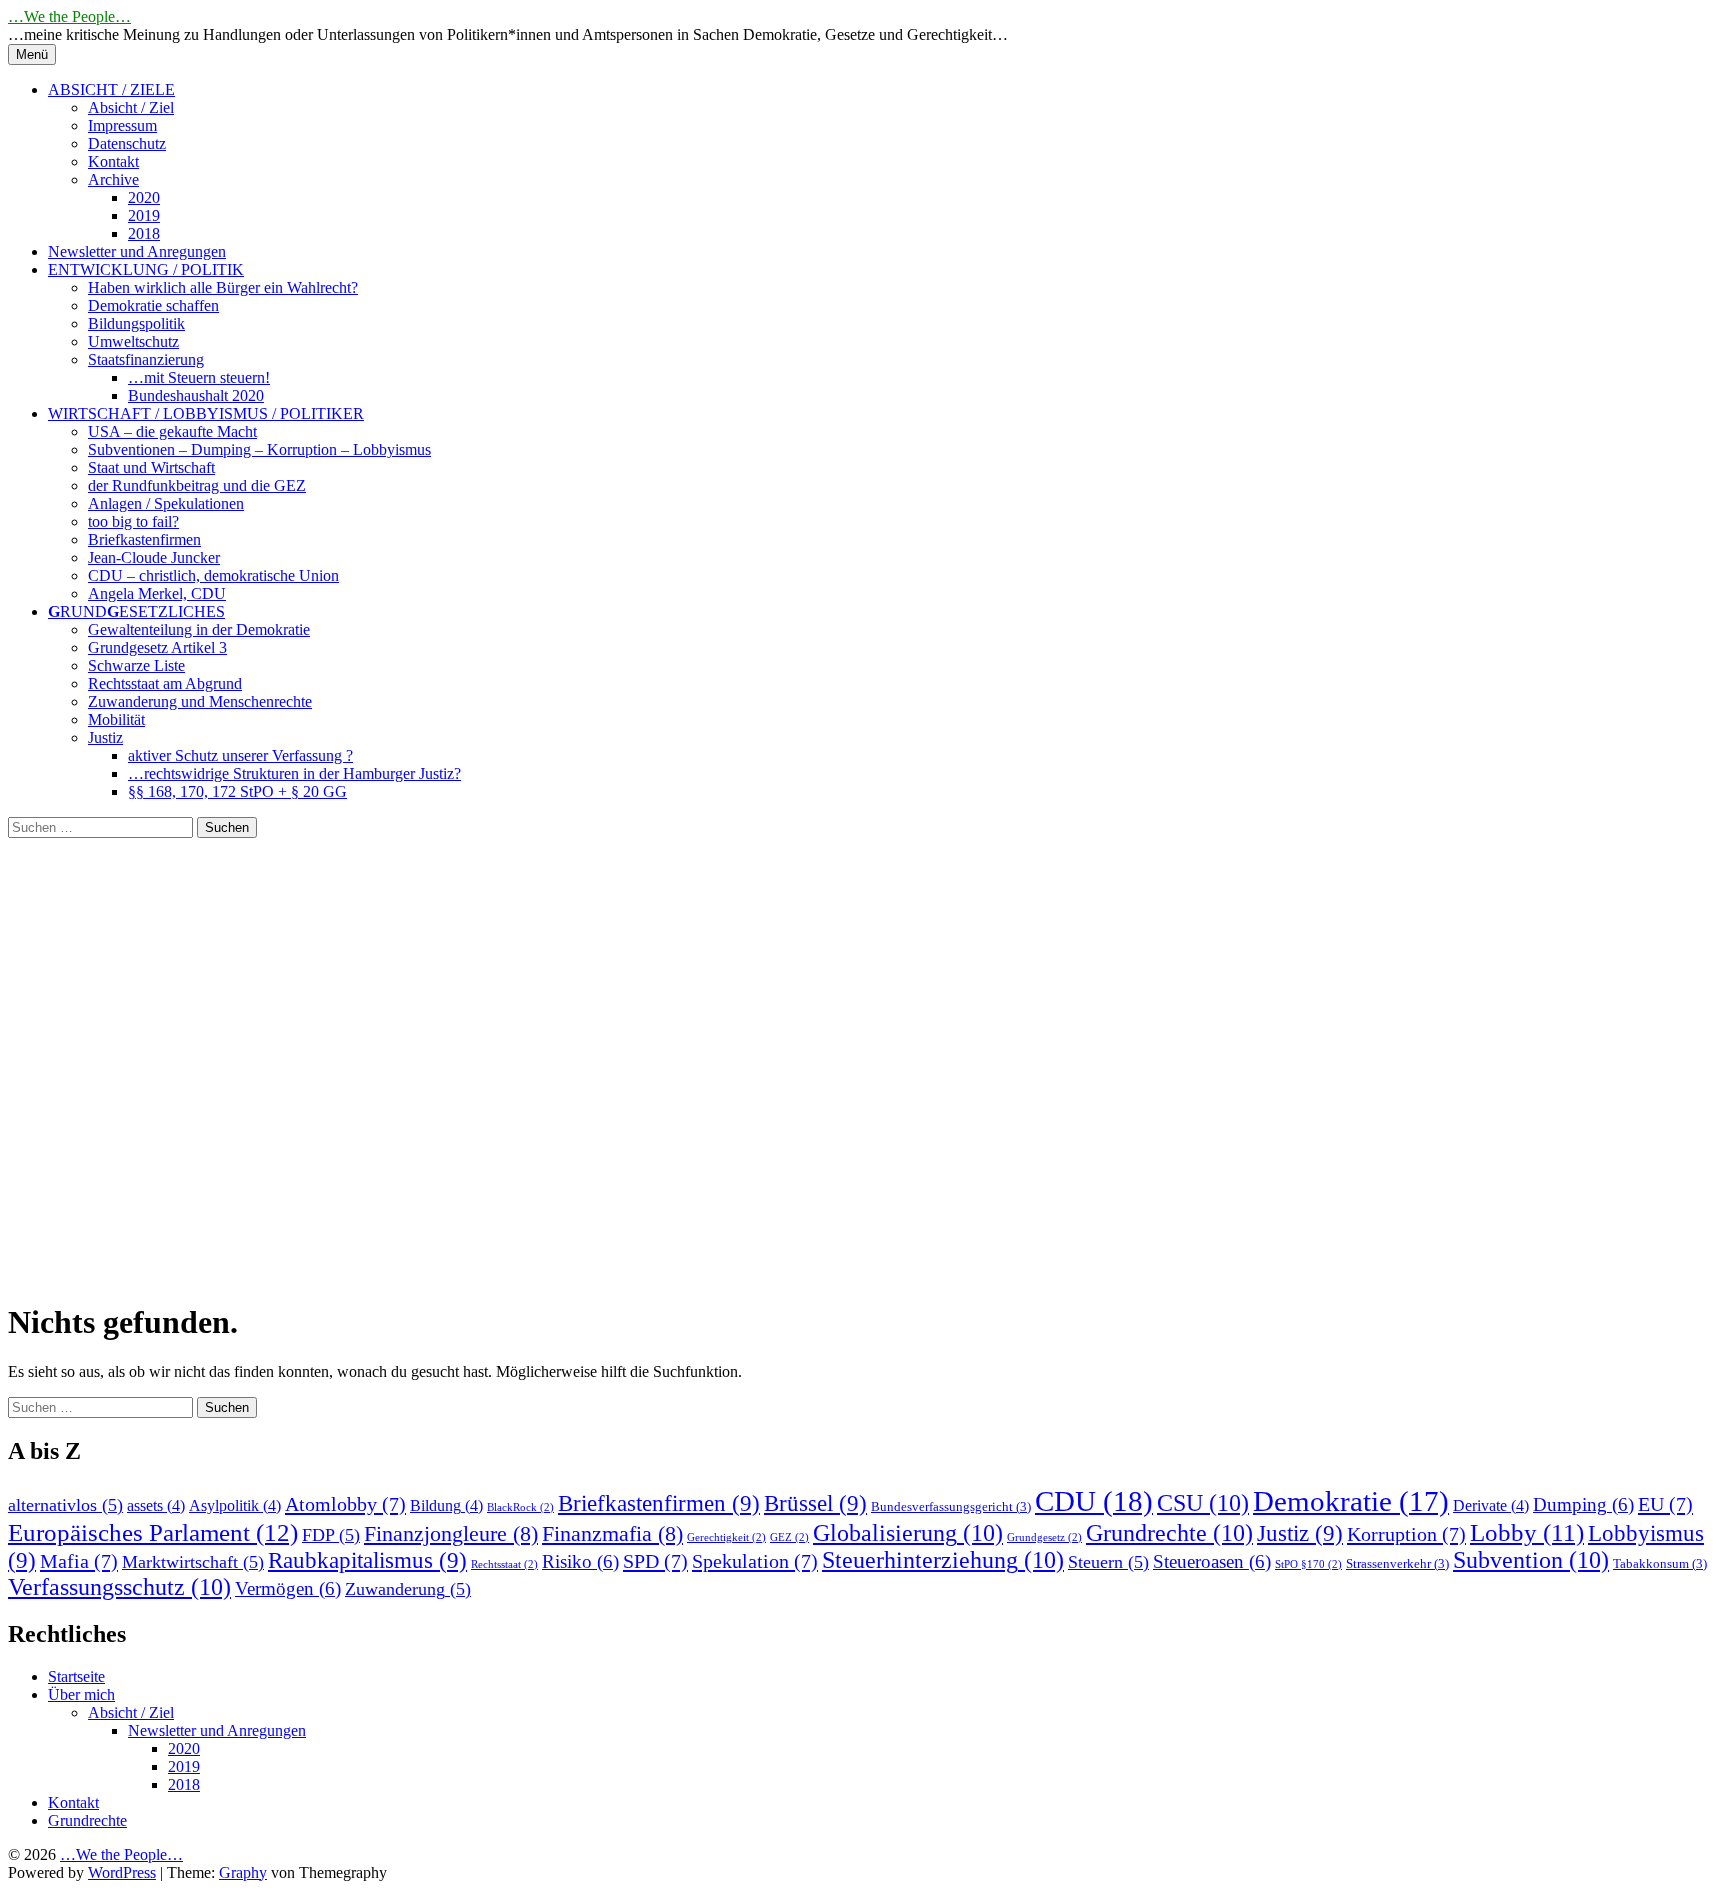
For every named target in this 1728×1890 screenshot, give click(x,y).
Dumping (1583, 1504)
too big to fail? (133, 521)
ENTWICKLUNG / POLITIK (146, 269)
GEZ (789, 1537)
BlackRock (520, 1507)
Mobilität (116, 719)
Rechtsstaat (504, 1564)
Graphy (243, 1872)
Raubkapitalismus (367, 1560)
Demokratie (1351, 1501)
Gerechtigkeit (726, 1537)
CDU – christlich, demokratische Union (213, 575)
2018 (144, 233)
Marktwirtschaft (193, 1562)
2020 (144, 197)
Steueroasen (1212, 1561)
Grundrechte (1169, 1533)
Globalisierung (908, 1533)
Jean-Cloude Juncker (154, 557)
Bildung (446, 1505)
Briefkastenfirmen (144, 539)
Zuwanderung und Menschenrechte (200, 701)
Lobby (1527, 1532)
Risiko (580, 1561)
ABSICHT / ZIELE (111, 89)
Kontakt (113, 161)
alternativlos (65, 1505)
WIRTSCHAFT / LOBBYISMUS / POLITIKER (206, 413)
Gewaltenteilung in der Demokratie (199, 629)
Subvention (1531, 1560)
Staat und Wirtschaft (151, 467)
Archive (113, 179)
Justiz (105, 737)
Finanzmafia (612, 1534)
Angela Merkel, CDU (157, 593)
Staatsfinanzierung (146, 359)
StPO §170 (1308, 1564)
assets (156, 1505)
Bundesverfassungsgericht (951, 1506)
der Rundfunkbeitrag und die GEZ (197, 485)
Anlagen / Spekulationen (166, 503)
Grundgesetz (1044, 1537)
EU (1665, 1504)
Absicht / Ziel (131, 107)
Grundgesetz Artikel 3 (157, 647)
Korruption (1406, 1534)
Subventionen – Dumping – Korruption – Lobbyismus (259, 449)
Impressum (122, 125)
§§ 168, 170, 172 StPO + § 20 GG (237, 791)
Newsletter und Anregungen (137, 251)
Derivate (1491, 1505)
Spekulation (755, 1561)
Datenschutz (127, 143)
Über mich (81, 1694)
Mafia (79, 1561)
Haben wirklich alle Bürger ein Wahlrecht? (223, 287)
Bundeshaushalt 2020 (196, 395)
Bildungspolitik (136, 323)
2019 (144, 215)
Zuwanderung (408, 1589)
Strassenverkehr (1397, 1563)
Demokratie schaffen (153, 305)
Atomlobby (345, 1504)
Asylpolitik (235, 1505)
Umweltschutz (133, 341)
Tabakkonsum (1660, 1563)
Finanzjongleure (451, 1534)
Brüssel (815, 1503)
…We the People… (69, 16)
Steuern (1108, 1562)
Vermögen (288, 1588)
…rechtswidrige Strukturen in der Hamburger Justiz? (294, 773)
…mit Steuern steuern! (199, 377)
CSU (1203, 1503)
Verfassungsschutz (119, 1587)
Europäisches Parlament (153, 1532)
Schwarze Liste (136, 665)
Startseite (76, 1676)
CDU (1094, 1501)
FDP (331, 1535)
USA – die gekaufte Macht (172, 431)
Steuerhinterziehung (943, 1560)
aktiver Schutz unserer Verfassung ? (240, 755)
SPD (655, 1561)
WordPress (122, 1872)
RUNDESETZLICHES (136, 611)
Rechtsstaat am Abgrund (165, 683)
